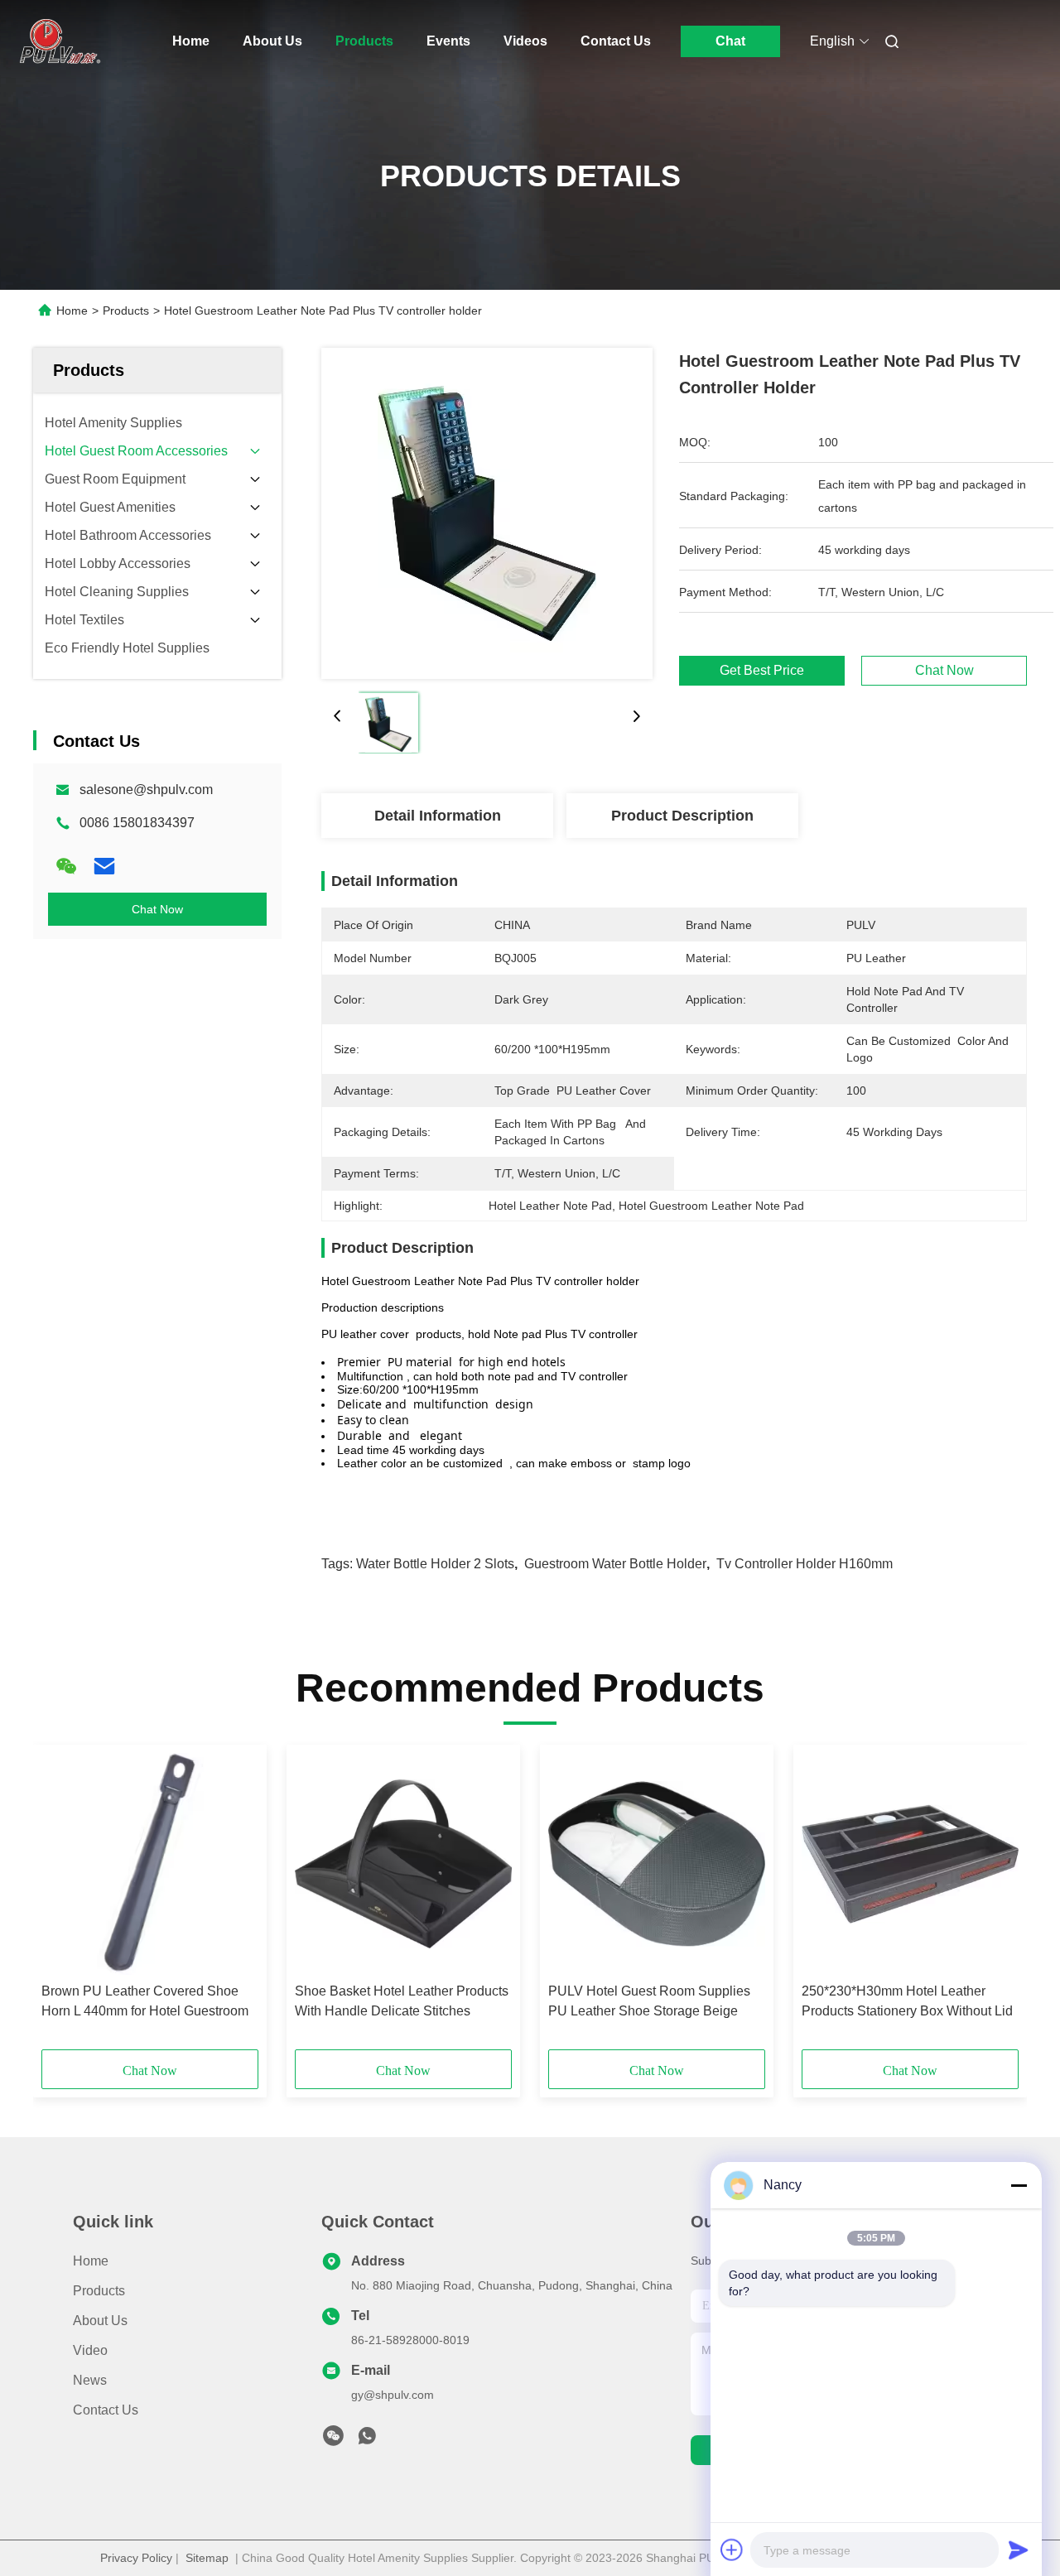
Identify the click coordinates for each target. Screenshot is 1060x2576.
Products (364, 41)
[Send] (1019, 2550)
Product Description (682, 816)
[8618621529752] (367, 2440)
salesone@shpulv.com (146, 790)
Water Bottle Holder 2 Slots (435, 1564)
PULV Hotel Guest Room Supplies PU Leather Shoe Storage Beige (649, 2001)
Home (191, 41)
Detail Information (438, 816)
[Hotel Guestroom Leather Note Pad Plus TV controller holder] (487, 513)
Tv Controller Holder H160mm (805, 1564)
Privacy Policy (136, 2558)
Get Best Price (762, 671)
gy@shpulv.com (393, 2395)
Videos (525, 41)
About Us (272, 41)
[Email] (104, 866)
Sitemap (207, 2558)
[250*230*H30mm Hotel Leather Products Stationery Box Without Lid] (910, 1864)
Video (90, 2350)
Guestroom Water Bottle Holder (615, 1564)
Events (448, 41)
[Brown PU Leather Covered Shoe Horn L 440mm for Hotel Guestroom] (150, 1864)
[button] (63, 1903)
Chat (730, 41)
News (90, 2380)
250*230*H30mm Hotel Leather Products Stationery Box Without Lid (907, 2001)
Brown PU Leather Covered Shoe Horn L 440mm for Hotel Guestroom (145, 2001)
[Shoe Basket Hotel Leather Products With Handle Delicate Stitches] (403, 1864)
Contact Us (616, 41)
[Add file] (732, 2550)
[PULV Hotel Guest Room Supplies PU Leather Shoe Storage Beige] (657, 1864)
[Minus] (1019, 2185)
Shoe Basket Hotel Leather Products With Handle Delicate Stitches (402, 2001)
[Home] (56, 41)
